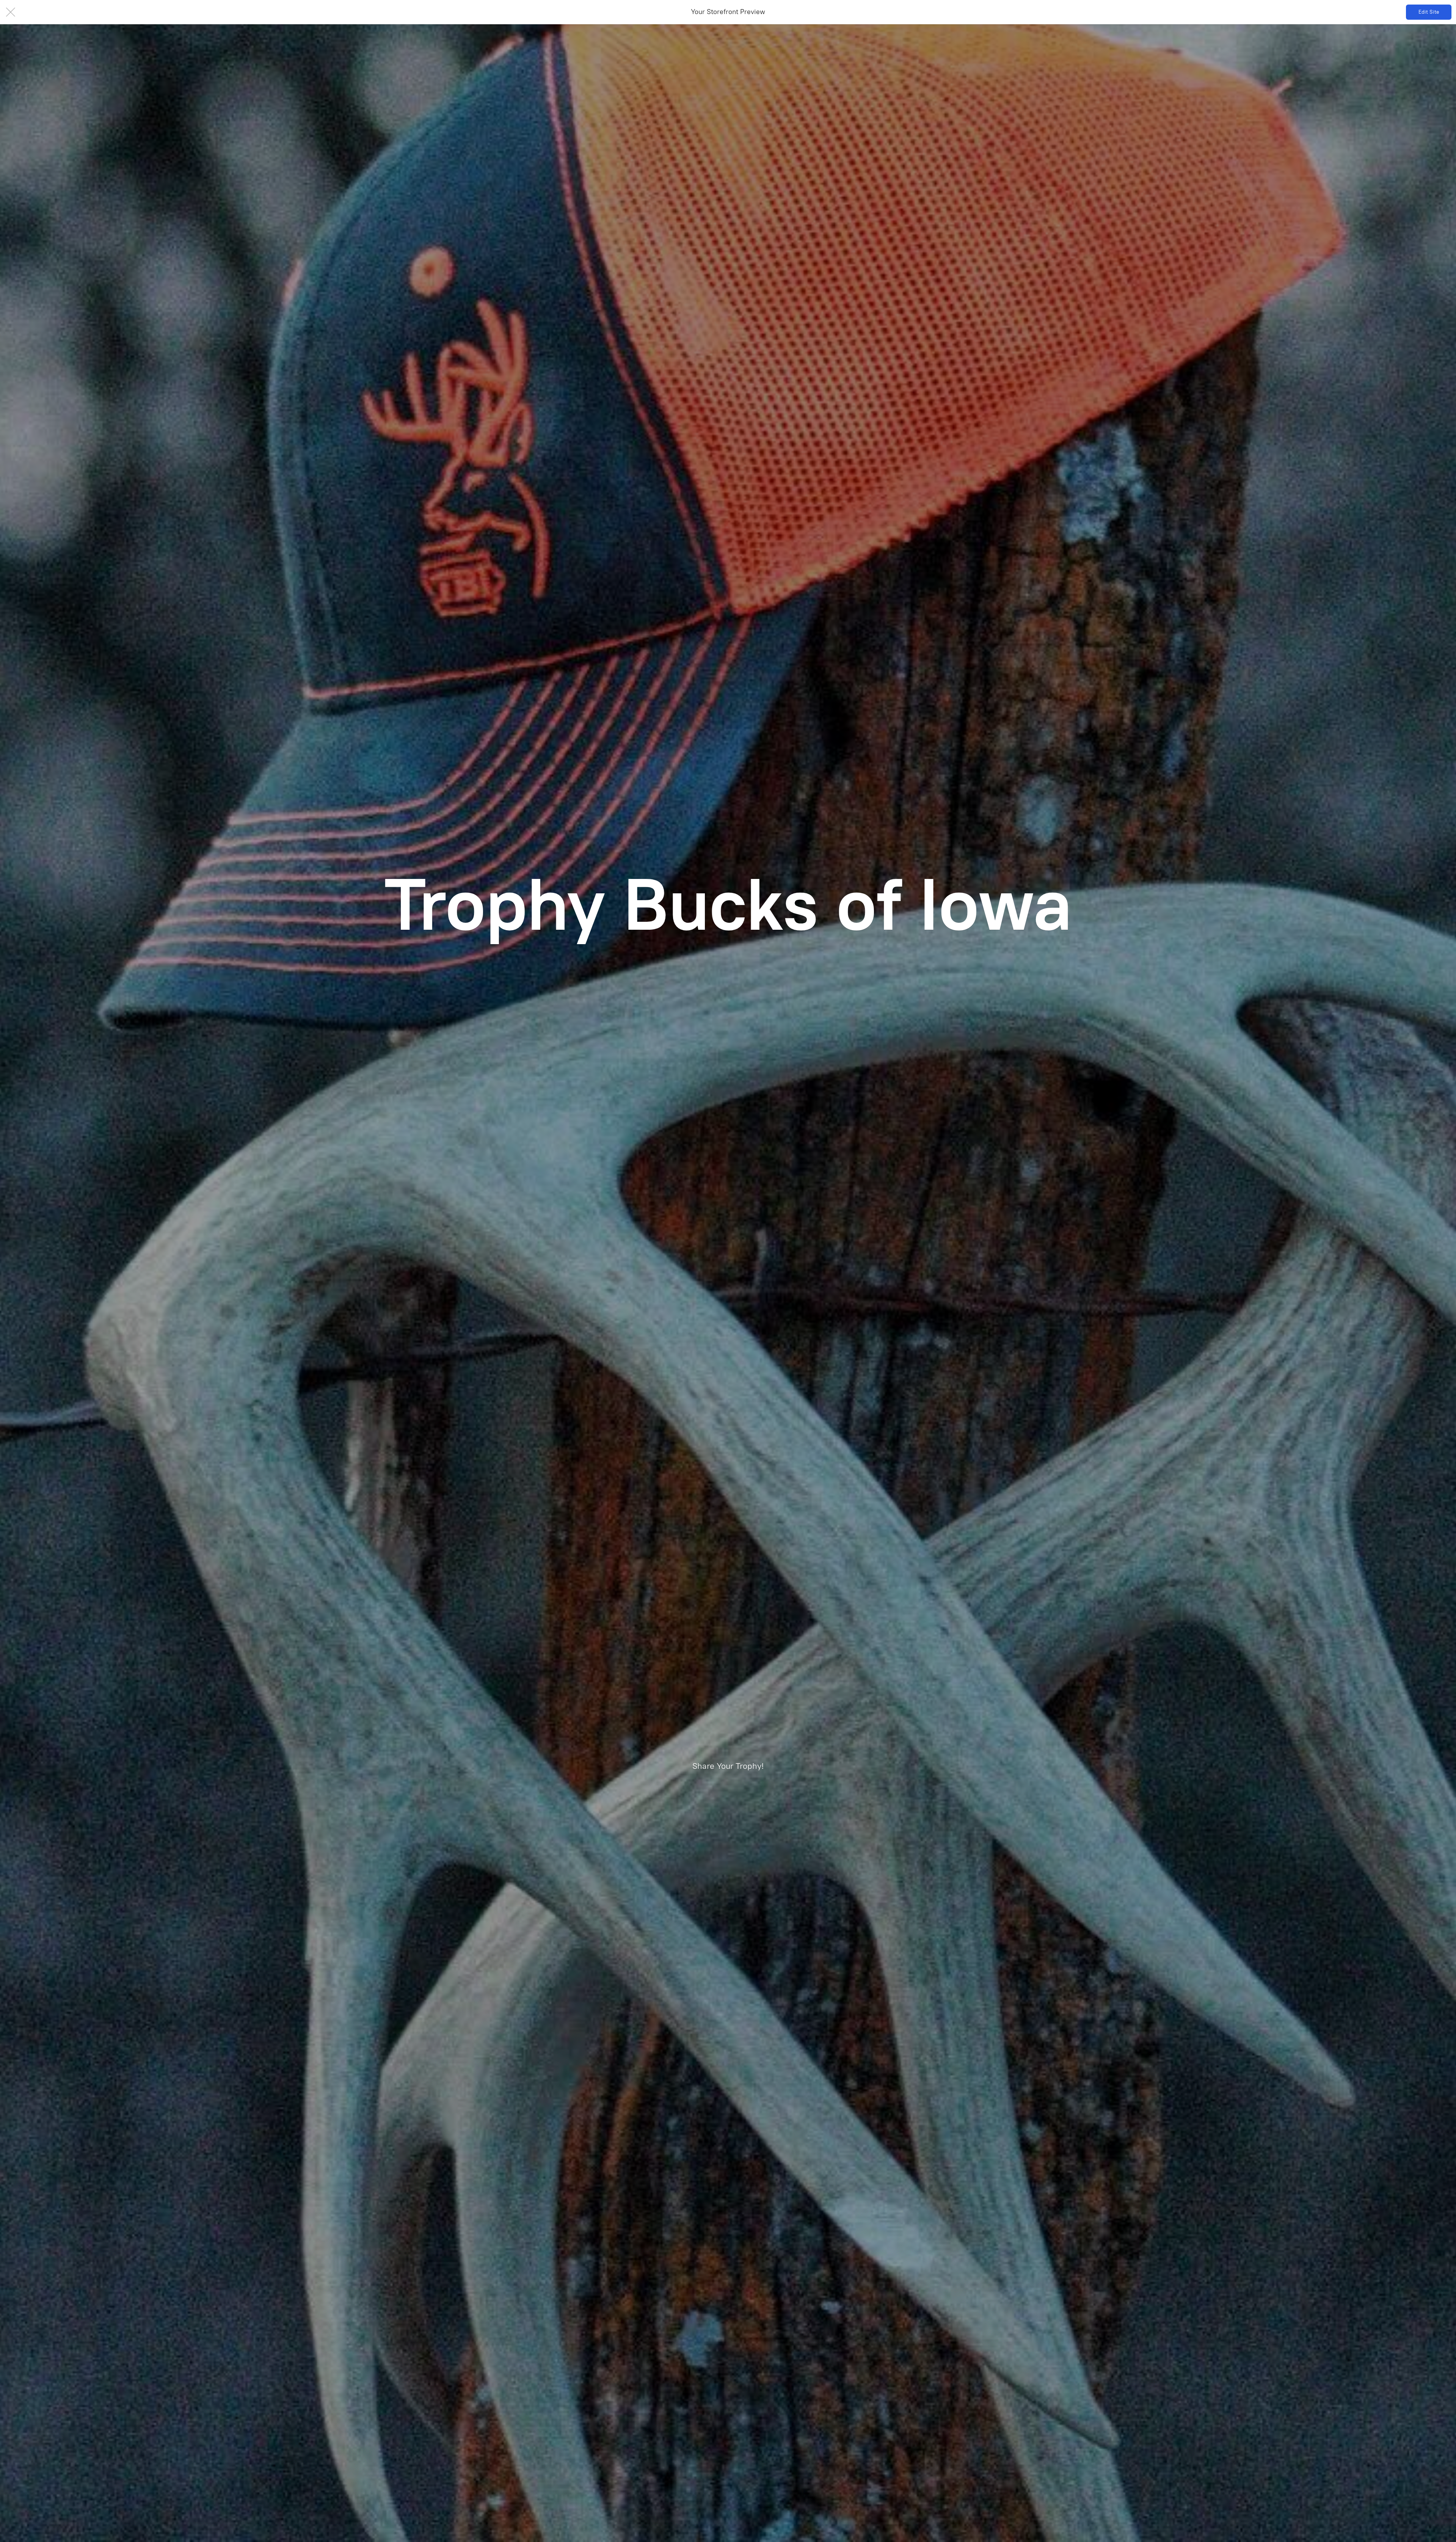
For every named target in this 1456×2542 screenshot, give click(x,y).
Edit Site (1429, 12)
